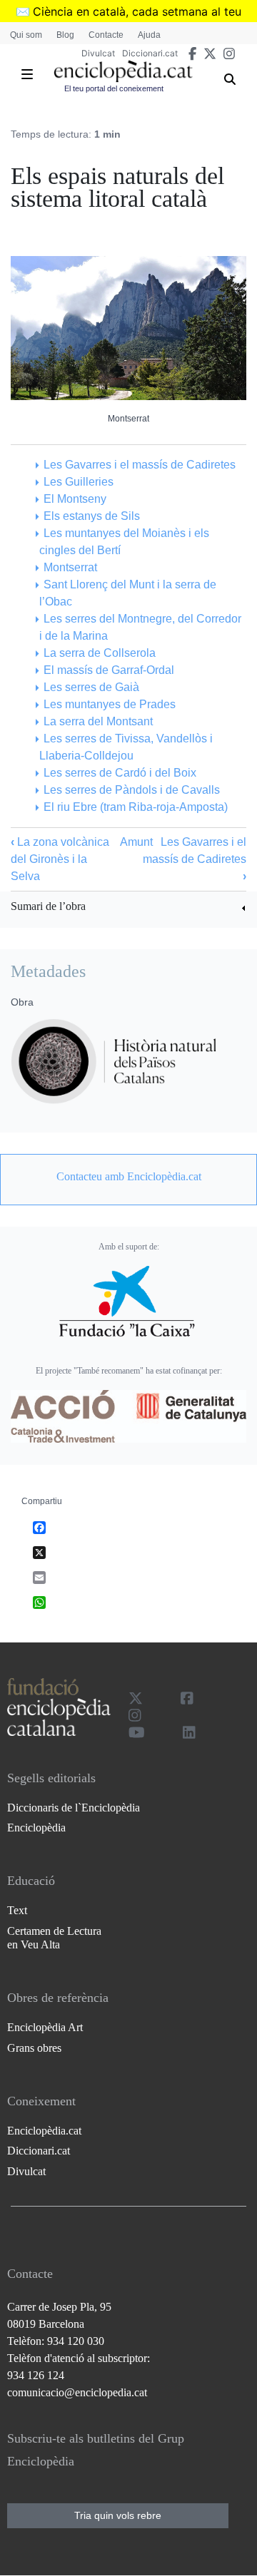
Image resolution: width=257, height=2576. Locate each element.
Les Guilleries (79, 482)
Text (17, 1910)
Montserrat (70, 567)
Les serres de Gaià (91, 687)
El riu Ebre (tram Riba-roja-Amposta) (136, 807)
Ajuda (149, 35)
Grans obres (34, 2048)
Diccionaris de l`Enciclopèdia (74, 1808)
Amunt (136, 842)
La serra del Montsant (98, 721)
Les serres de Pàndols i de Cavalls (132, 790)
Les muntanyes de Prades (110, 704)
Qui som (26, 35)
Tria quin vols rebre (118, 2515)
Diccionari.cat (150, 53)
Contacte (106, 35)
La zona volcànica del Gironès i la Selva (60, 859)
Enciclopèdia (36, 1828)
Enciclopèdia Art (45, 2027)
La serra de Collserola (100, 653)
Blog (65, 35)
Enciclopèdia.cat (44, 2131)
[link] (128, 908)
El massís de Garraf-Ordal (109, 670)
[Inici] (123, 71)
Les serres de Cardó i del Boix (120, 773)
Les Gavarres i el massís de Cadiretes (140, 465)
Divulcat (98, 53)
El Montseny (75, 499)
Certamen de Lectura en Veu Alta (54, 1938)
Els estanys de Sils (92, 516)
